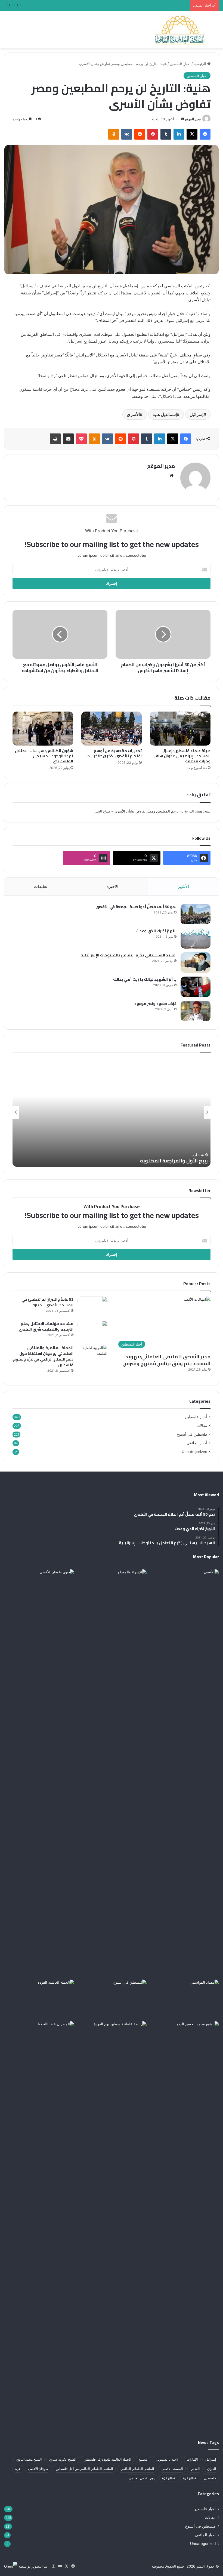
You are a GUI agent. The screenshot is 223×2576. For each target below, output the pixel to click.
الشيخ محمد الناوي (29, 2459)
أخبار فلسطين (180, 64)
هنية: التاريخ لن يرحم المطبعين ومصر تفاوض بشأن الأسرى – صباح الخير (148, 811)
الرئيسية (200, 64)
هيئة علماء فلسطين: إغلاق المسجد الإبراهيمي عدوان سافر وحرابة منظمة (182, 756)
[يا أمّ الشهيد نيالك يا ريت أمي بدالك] (196, 987)
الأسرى (133, 414)
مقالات (202, 1426)
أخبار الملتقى (197, 1443)
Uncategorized (194, 1452)
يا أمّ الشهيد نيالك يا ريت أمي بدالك (145, 979)
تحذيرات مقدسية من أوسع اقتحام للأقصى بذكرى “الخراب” (115, 753)
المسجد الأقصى (172, 2469)
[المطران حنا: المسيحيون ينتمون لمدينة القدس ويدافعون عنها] (39, 2225)
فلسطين (210, 2478)
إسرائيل (196, 414)
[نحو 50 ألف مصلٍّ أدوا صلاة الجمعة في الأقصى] (196, 914)
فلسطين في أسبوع (192, 1434)
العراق (212, 2469)
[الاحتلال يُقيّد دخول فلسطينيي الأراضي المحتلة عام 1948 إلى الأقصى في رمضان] (184, 1589)
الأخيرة (112, 886)
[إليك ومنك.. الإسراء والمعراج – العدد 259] (112, 1999)
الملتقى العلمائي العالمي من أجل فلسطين (84, 2469)
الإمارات (192, 2459)
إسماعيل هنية (165, 414)
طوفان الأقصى (38, 2469)
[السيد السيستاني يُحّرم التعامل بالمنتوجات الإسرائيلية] (196, 963)
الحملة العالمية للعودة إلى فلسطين (107, 2459)
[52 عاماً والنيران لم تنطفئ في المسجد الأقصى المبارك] (92, 1307)
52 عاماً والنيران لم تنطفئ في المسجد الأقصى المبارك (47, 1302)
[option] (112, 1112)
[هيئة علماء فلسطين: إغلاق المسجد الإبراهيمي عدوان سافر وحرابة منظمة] (180, 729)
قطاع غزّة (169, 2478)
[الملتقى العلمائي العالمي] (180, 30)
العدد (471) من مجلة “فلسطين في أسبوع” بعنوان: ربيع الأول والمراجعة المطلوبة (128, 5)
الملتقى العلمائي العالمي (137, 2469)
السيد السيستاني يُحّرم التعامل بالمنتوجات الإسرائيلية (128, 955)
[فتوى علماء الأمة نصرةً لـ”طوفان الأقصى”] (39, 1773)
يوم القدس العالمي (142, 2478)
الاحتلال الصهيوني (168, 2459)
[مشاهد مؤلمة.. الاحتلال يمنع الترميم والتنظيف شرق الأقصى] (92, 1331)
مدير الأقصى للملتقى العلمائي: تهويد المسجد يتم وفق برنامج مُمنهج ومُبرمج (167, 1360)
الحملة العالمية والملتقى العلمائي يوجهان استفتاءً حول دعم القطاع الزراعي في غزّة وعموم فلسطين (43, 1356)
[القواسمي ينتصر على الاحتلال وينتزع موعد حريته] (184, 1999)
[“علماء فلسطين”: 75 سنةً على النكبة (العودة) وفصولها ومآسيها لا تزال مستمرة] (112, 2041)
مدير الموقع (193, 119)
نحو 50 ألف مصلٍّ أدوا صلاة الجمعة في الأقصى (136, 907)
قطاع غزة (190, 2478)
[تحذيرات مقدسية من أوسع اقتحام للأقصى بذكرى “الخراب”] (112, 729)
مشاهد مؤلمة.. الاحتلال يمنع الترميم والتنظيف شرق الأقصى (46, 1326)
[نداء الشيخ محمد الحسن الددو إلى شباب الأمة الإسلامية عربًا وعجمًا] (184, 2041)
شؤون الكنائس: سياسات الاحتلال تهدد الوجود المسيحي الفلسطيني (44, 756)
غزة (18, 2469)
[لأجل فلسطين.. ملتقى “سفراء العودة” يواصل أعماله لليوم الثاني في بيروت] (39, 1999)
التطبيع (143, 2459)
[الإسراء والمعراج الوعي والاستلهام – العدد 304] (112, 1589)
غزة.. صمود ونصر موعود (155, 1004)
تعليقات (41, 886)
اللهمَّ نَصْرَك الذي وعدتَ (156, 931)
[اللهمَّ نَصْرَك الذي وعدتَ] (196, 938)
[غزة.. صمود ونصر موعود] (196, 1011)
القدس (195, 2469)
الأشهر (183, 886)
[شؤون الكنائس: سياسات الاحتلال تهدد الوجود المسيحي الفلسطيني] (43, 729)
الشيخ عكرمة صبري (63, 2459)
